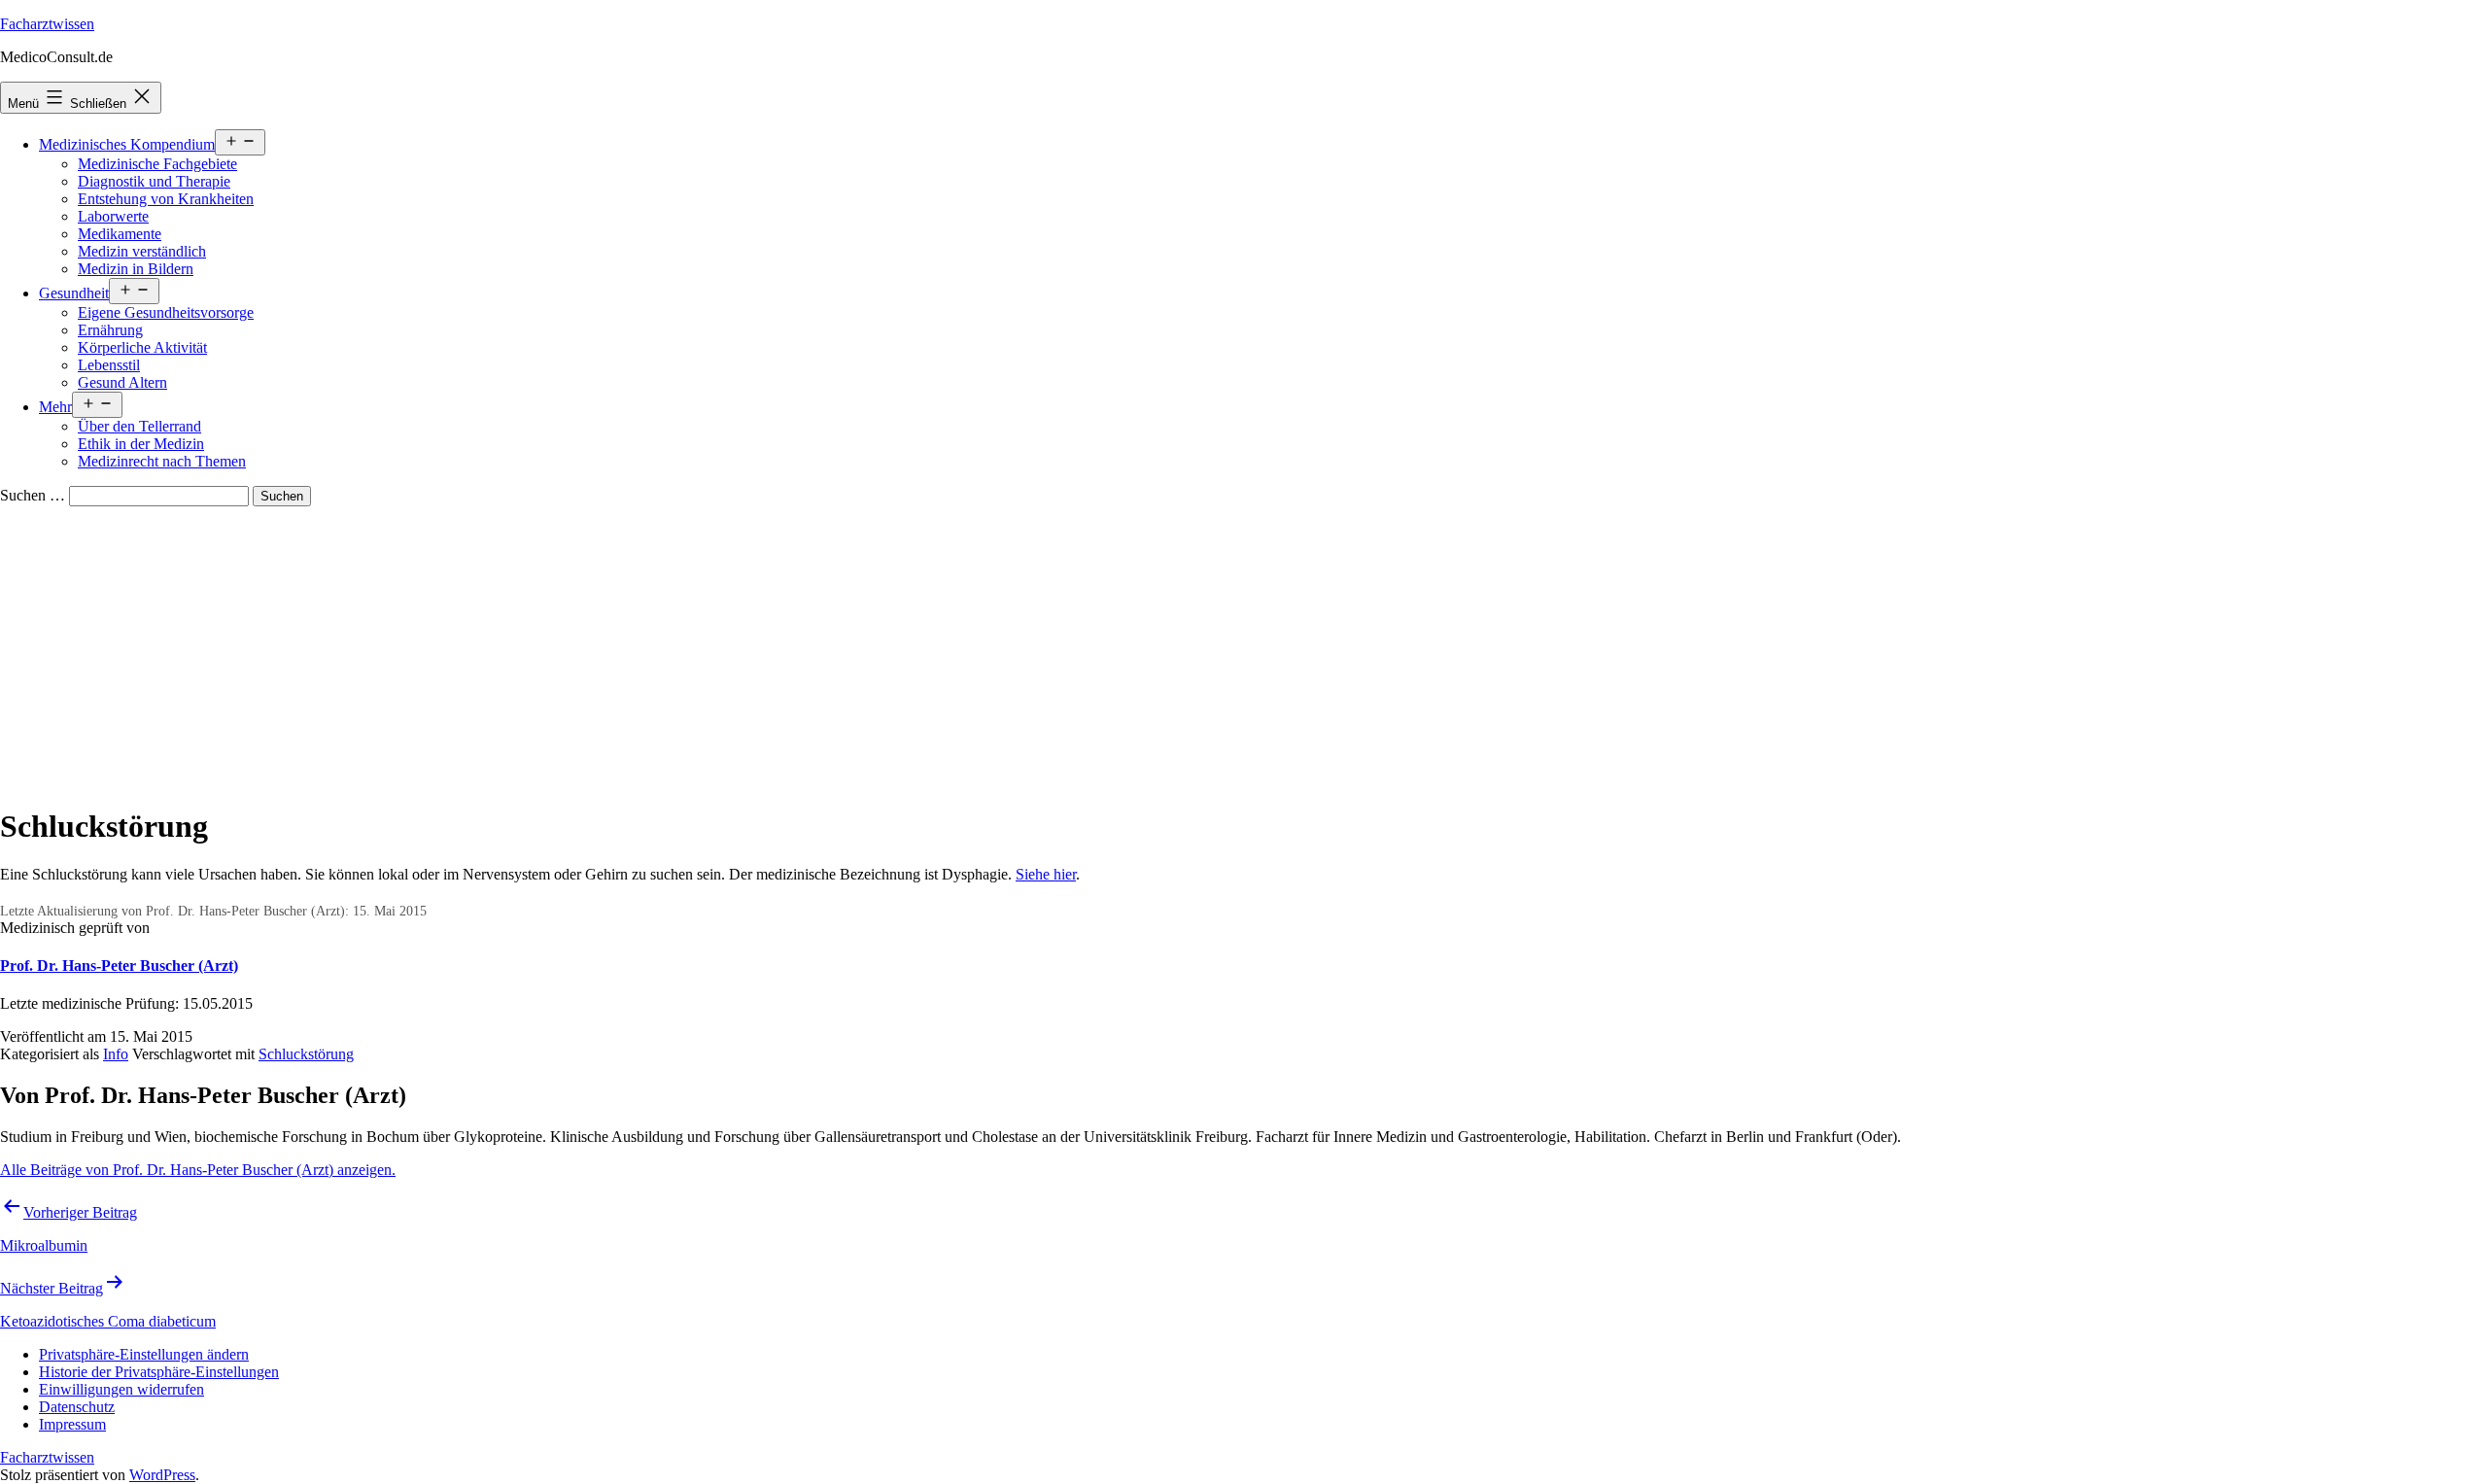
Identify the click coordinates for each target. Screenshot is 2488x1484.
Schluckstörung (306, 1054)
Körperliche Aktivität (142, 347)
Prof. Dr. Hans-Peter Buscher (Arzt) (119, 966)
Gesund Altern (122, 382)
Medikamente (120, 234)
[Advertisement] (1244, 652)
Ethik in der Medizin (141, 444)
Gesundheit (74, 293)
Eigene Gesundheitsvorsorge (166, 312)
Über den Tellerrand (139, 426)
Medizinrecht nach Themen (162, 461)
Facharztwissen (47, 24)
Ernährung (110, 330)
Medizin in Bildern (136, 269)
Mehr (55, 407)
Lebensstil (109, 365)
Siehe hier (1046, 874)
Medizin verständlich (142, 251)
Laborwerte (113, 216)
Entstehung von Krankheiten (166, 199)
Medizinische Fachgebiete (157, 164)
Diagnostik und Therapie (154, 181)
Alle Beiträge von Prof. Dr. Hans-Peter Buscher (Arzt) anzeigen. (198, 1170)
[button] (144, 1354)
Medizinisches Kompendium (127, 144)
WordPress (162, 1475)
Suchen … (33, 495)
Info (116, 1054)
